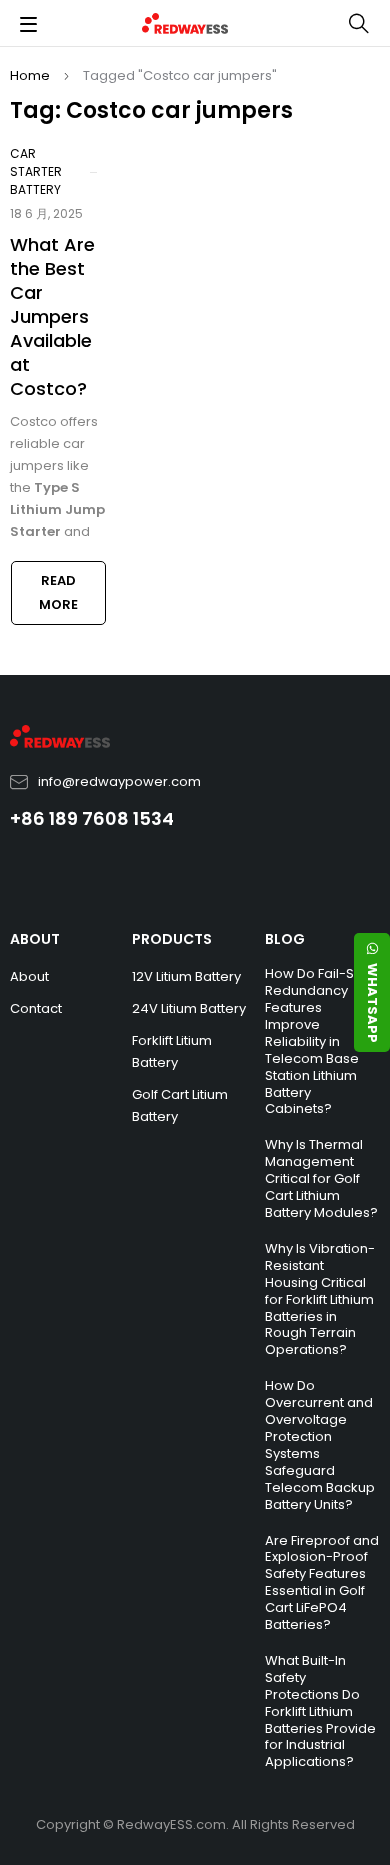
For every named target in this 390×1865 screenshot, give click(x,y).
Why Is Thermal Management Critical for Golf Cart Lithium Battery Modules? (321, 1178)
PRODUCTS (172, 939)
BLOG (285, 939)
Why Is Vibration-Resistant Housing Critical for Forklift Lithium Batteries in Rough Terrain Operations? (320, 1299)
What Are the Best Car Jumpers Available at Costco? (52, 316)
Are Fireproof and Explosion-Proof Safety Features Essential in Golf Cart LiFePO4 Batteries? (322, 1583)
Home (30, 75)
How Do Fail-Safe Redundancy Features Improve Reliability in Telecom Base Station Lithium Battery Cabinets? (320, 1041)
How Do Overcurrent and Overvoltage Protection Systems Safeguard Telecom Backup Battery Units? (320, 1444)
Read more (58, 592)
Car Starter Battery (36, 171)
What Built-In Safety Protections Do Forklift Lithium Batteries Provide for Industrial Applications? (320, 1711)
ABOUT (35, 939)
